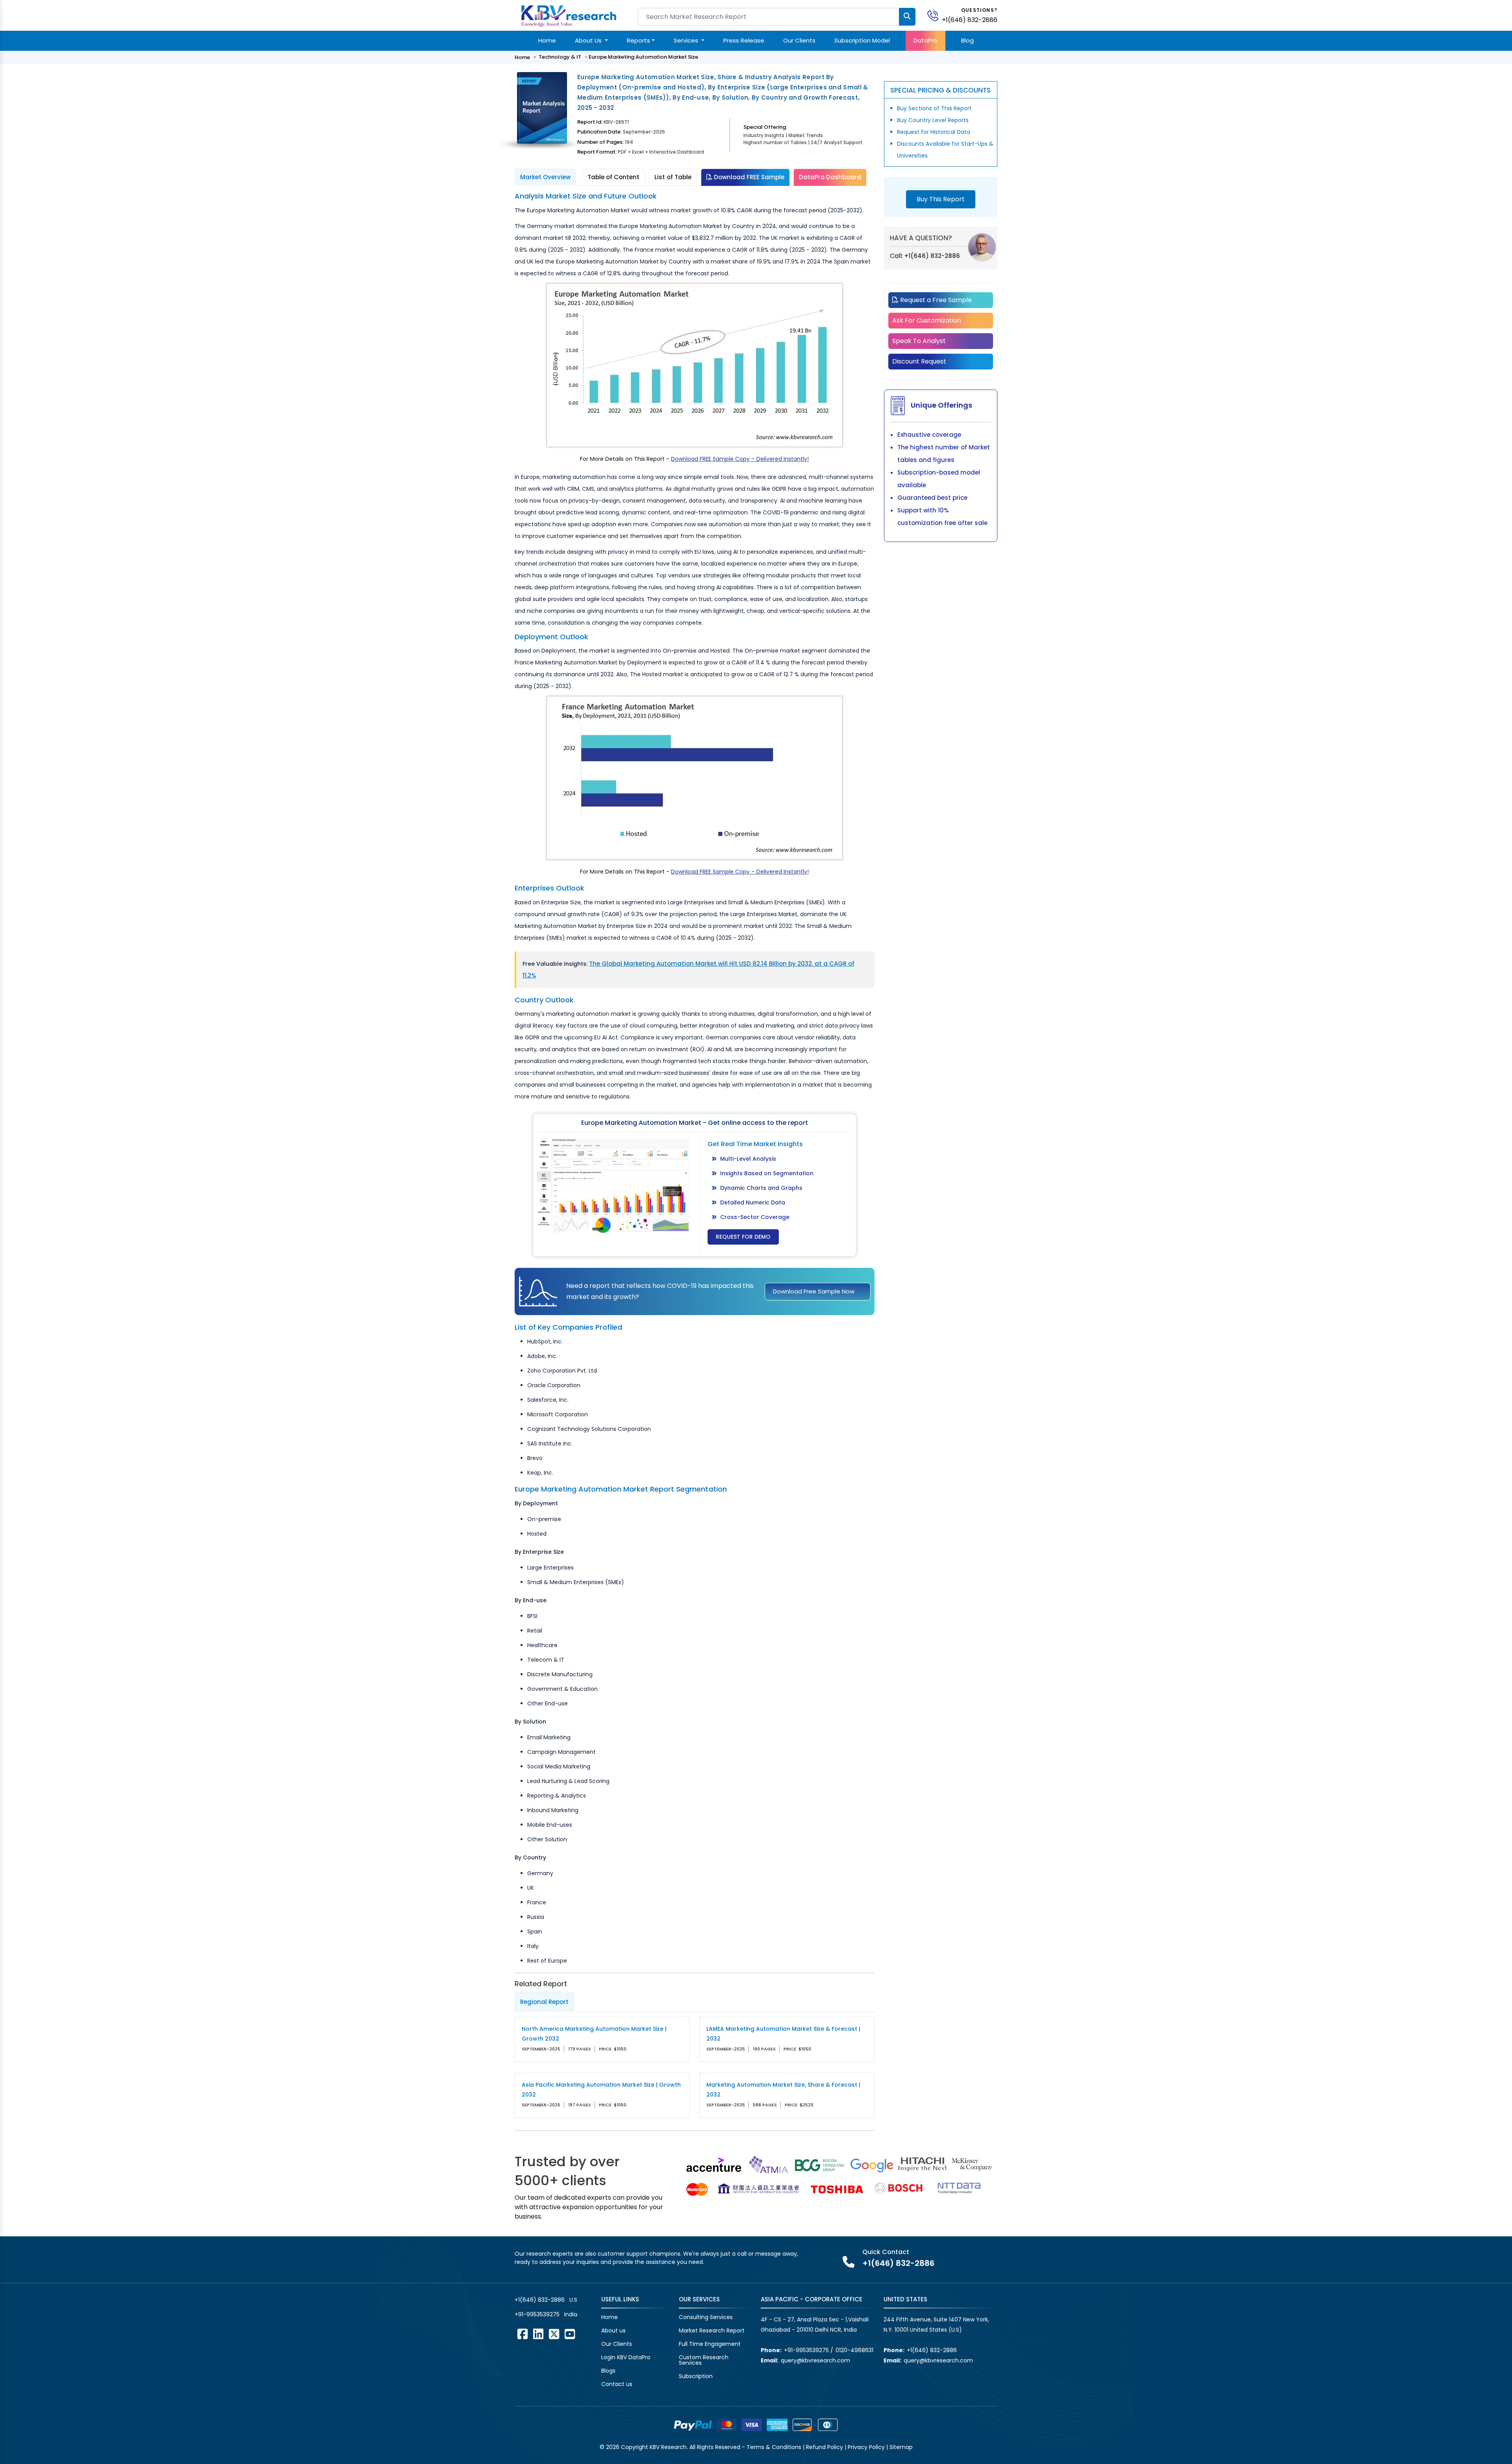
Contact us (617, 2384)
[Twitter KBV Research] (554, 2334)
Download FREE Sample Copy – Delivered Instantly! (740, 459)
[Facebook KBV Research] (523, 2334)
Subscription (696, 2376)
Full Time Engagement (710, 2344)
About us (613, 2330)
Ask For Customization (927, 320)
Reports (638, 40)
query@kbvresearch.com (815, 2360)
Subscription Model (862, 40)
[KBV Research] (569, 15)
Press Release (744, 40)
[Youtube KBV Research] (570, 2334)
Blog (967, 40)
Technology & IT (560, 57)
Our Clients (799, 40)
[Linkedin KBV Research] (538, 2334)
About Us (589, 40)
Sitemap (901, 2447)
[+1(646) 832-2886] (936, 15)
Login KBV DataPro (626, 2357)
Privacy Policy (866, 2447)
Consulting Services (706, 2317)
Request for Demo (743, 1237)
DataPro (926, 40)
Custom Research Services (704, 2360)
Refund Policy (825, 2447)
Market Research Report (712, 2330)
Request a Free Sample (935, 300)
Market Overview (545, 177)
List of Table (673, 177)
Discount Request (919, 361)
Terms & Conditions (774, 2447)
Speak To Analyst (919, 341)
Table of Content (613, 177)
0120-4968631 (854, 2350)
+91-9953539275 (537, 2314)
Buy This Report (941, 199)
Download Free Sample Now (814, 1291)
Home (547, 40)
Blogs (608, 2371)
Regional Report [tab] (544, 2002)
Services (687, 40)
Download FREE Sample (748, 177)
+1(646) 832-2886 (970, 20)
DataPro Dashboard (830, 177)
